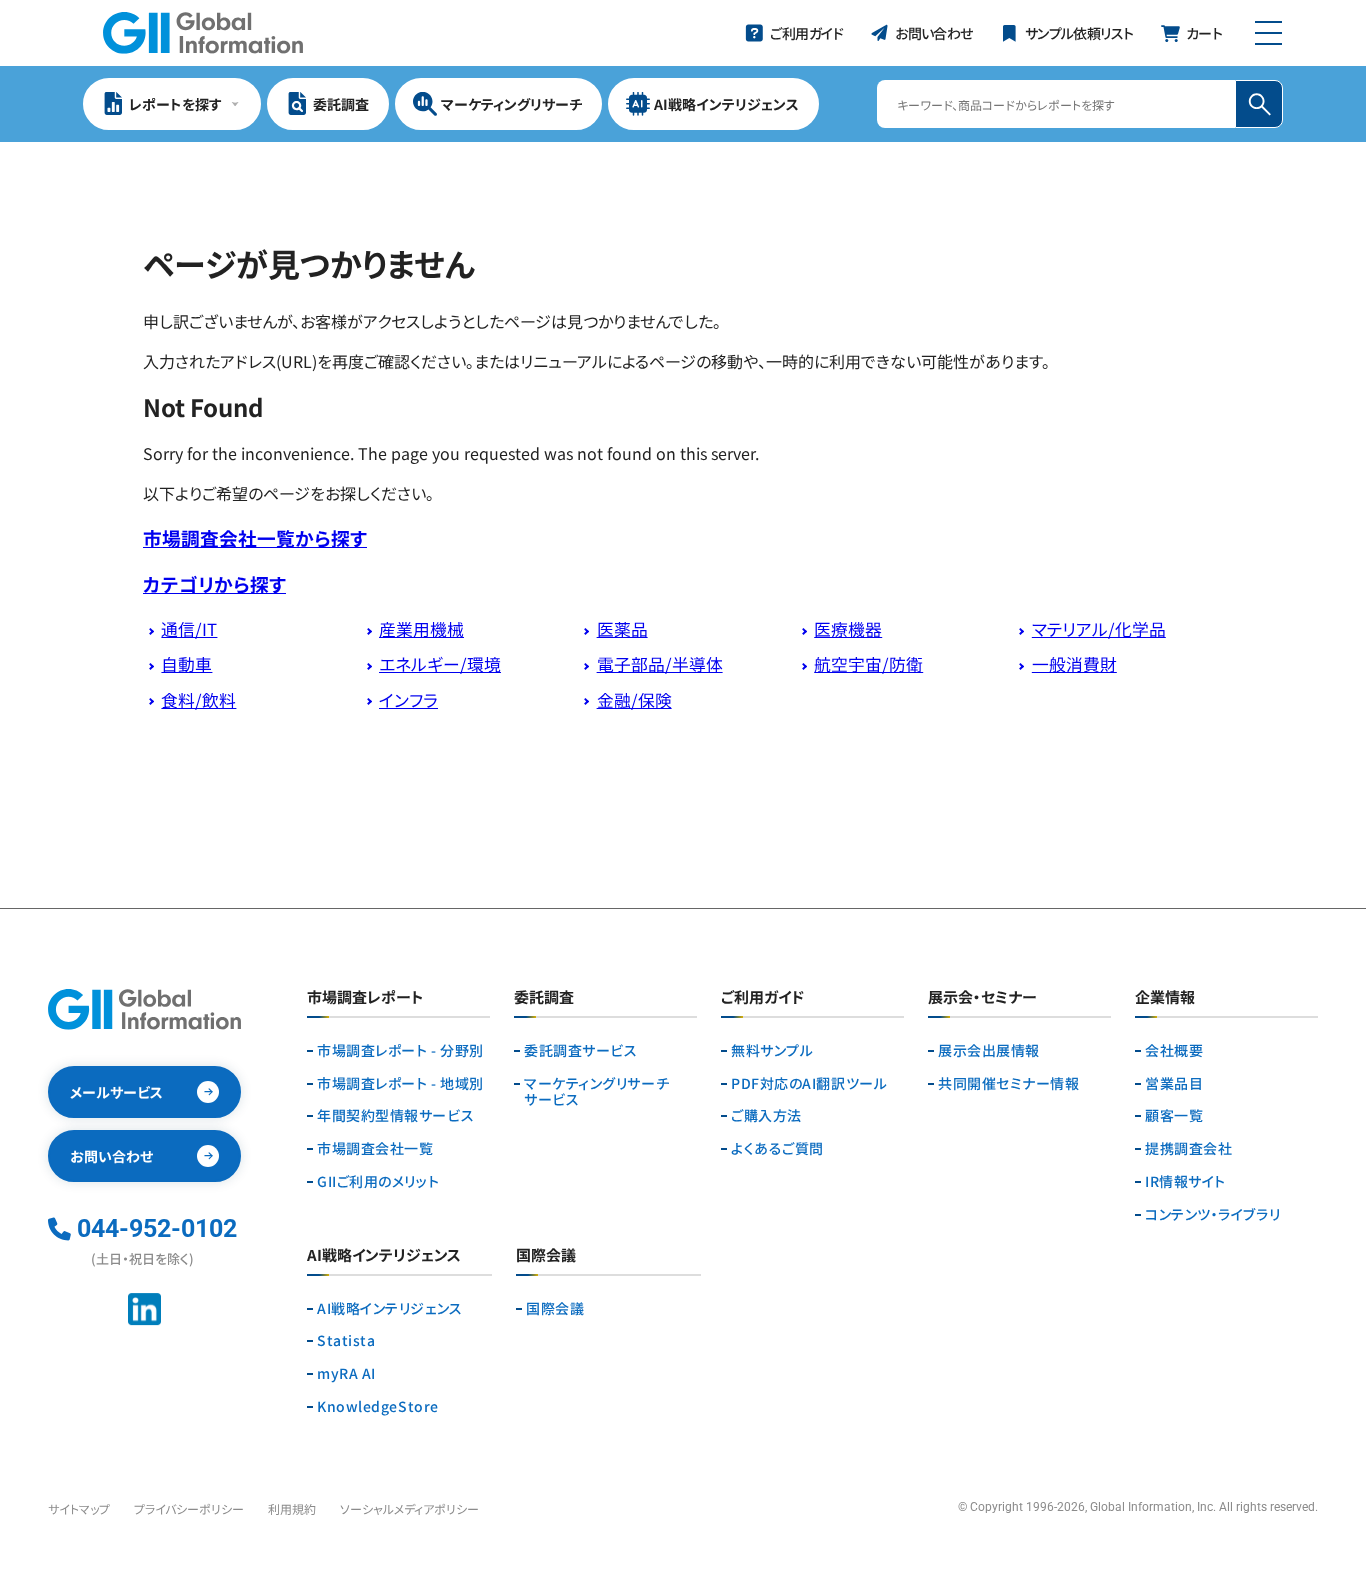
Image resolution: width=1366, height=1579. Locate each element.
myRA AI (346, 1373)
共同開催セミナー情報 (1009, 1083)
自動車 (186, 664)
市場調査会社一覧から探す (255, 537)
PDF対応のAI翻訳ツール (809, 1083)
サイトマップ (79, 1508)
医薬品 (622, 629)
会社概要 (1174, 1050)
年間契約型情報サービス (395, 1115)
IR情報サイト (1185, 1181)
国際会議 (555, 1308)
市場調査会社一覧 (375, 1148)
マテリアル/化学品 (1099, 629)
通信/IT (189, 629)
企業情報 (1165, 998)
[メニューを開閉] (1268, 33)
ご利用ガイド (762, 998)
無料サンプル (772, 1050)
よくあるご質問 (777, 1148)
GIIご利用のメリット (378, 1181)
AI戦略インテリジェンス (390, 1308)
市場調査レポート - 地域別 (400, 1083)
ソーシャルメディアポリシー (409, 1508)
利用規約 (292, 1508)
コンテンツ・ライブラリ (1212, 1214)
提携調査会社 (1188, 1148)
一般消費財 (1074, 664)
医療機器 (848, 629)
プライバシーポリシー (189, 1508)
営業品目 (1174, 1083)
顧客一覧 (1174, 1115)
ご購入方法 (766, 1115)
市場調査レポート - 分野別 (400, 1050)
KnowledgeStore (378, 1406)
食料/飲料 (198, 700)
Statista (346, 1340)
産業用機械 (421, 629)
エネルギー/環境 (440, 664)
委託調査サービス (580, 1050)
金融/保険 (634, 700)
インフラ (408, 700)
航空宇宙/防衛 (868, 664)
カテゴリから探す (214, 583)
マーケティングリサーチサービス (596, 1092)
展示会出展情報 (989, 1050)
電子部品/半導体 (660, 664)
